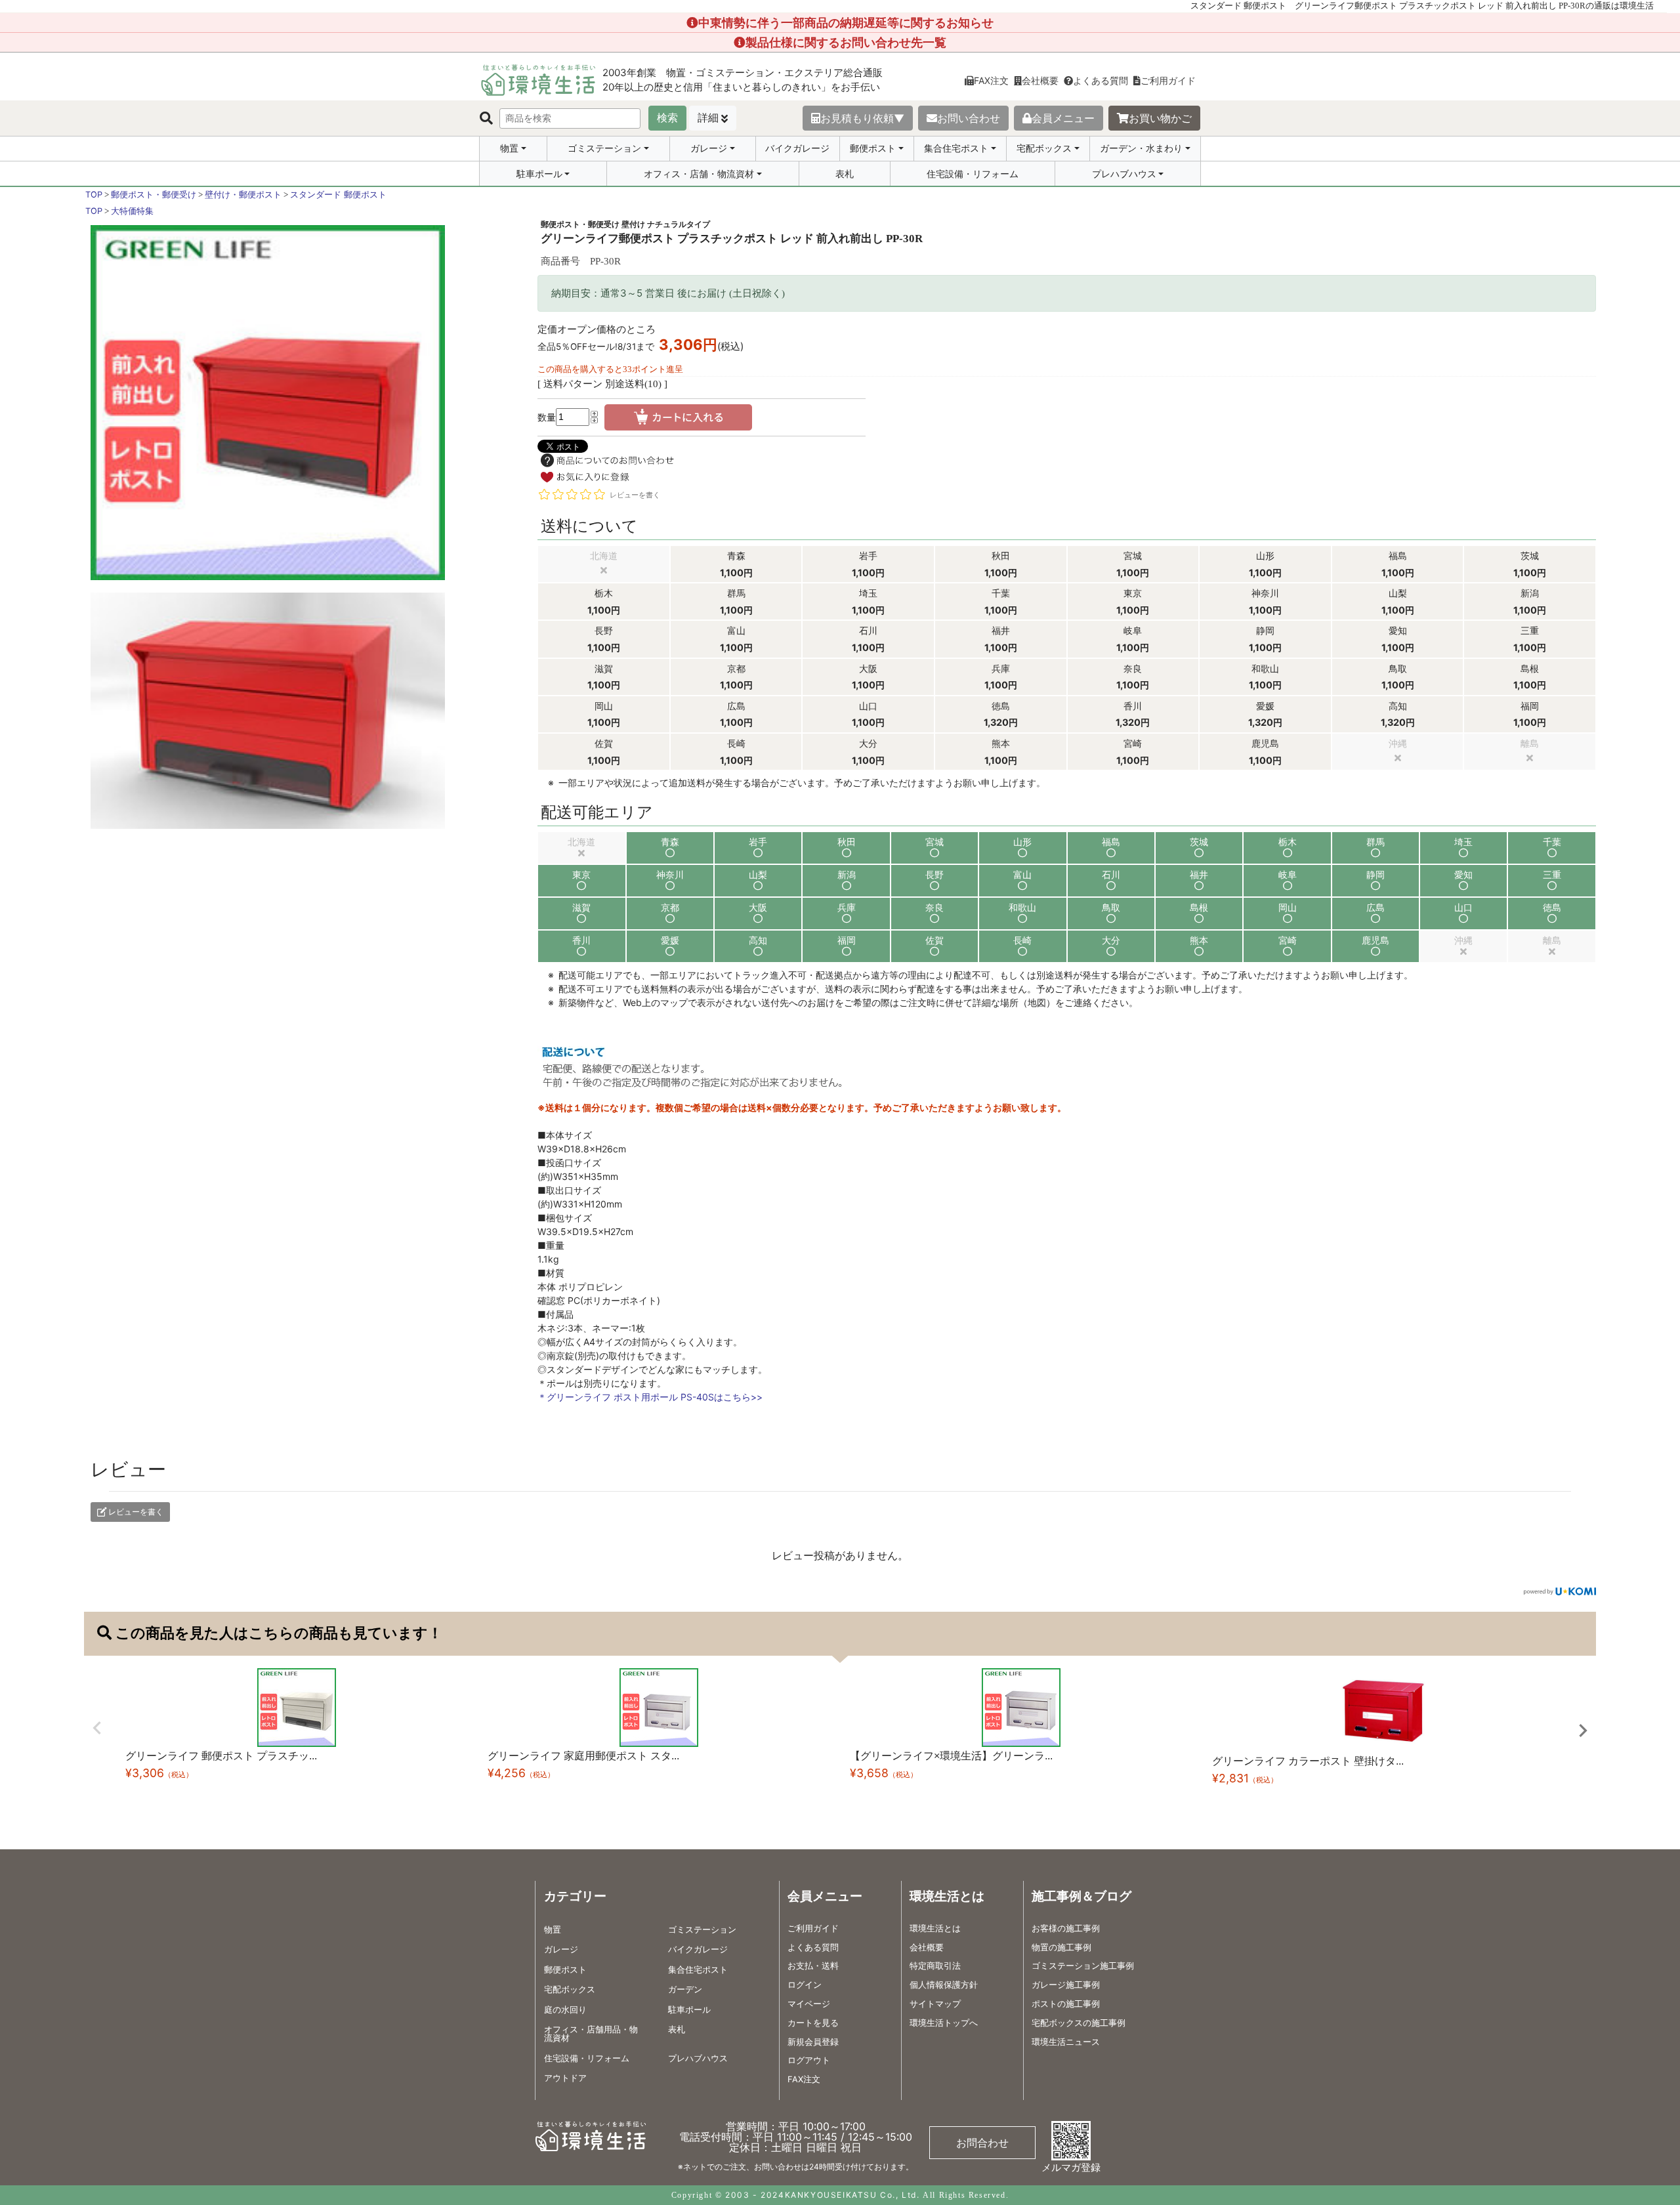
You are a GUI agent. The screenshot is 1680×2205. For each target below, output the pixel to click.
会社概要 (1040, 80)
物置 (509, 148)
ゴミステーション (604, 148)
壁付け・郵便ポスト (243, 195)
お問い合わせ (969, 118)
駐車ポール (539, 174)
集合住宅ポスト (956, 148)
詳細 (708, 118)
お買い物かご (1160, 118)
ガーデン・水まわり (1141, 148)
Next (1583, 1731)
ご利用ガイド (1168, 80)
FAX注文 (991, 80)
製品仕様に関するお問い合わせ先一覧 (846, 42)
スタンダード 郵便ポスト (338, 195)
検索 (667, 118)
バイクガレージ (797, 148)
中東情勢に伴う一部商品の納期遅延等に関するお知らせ (846, 23)
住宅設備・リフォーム (973, 174)
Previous (97, 1728)
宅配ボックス (1044, 148)
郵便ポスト (873, 148)
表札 (845, 174)
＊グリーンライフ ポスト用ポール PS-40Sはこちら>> (650, 1397)
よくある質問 (1101, 80)
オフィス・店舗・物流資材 (699, 174)
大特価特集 (132, 211)
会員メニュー (1063, 118)
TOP (94, 195)
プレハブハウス (1124, 174)
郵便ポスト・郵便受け (154, 195)
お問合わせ (982, 2143)
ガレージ (709, 148)
